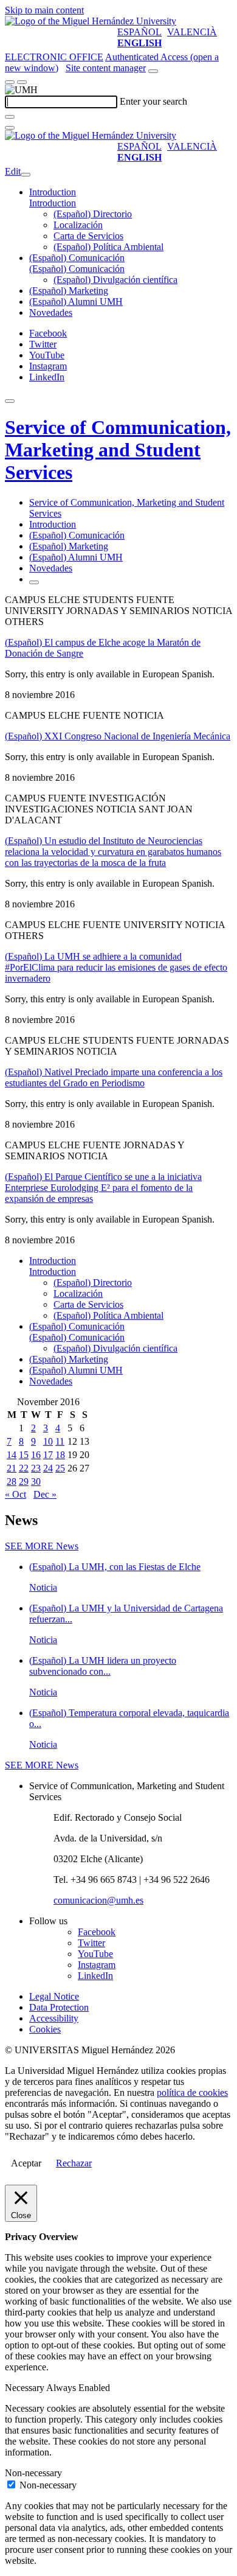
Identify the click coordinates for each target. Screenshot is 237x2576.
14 (12, 1455)
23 (36, 1468)
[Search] (10, 117)
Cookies (45, 2029)
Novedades (51, 312)
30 (36, 1482)
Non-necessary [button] (33, 2473)
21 (12, 1468)
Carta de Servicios (88, 236)
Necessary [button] (26, 2388)
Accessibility (54, 2018)
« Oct (15, 1494)
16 (36, 1455)
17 (48, 1455)
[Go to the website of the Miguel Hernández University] (91, 21)
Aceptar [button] (26, 2163)
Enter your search (153, 101)
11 (60, 1441)
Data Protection (59, 2007)
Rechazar (74, 2163)
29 (24, 1482)
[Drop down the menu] (22, 82)
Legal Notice (54, 1996)
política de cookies (192, 2093)
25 (60, 1468)
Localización (78, 225)
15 (24, 1455)
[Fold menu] (26, 175)
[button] (53, 203)
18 (60, 1455)
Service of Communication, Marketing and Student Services (118, 450)
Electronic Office (54, 57)
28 (12, 1482)
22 (24, 1468)
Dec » (45, 1494)
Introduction (53, 192)
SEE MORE (42, 1546)
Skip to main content (44, 10)
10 (48, 1441)
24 (48, 1468)
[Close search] (10, 128)
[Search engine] (153, 71)
